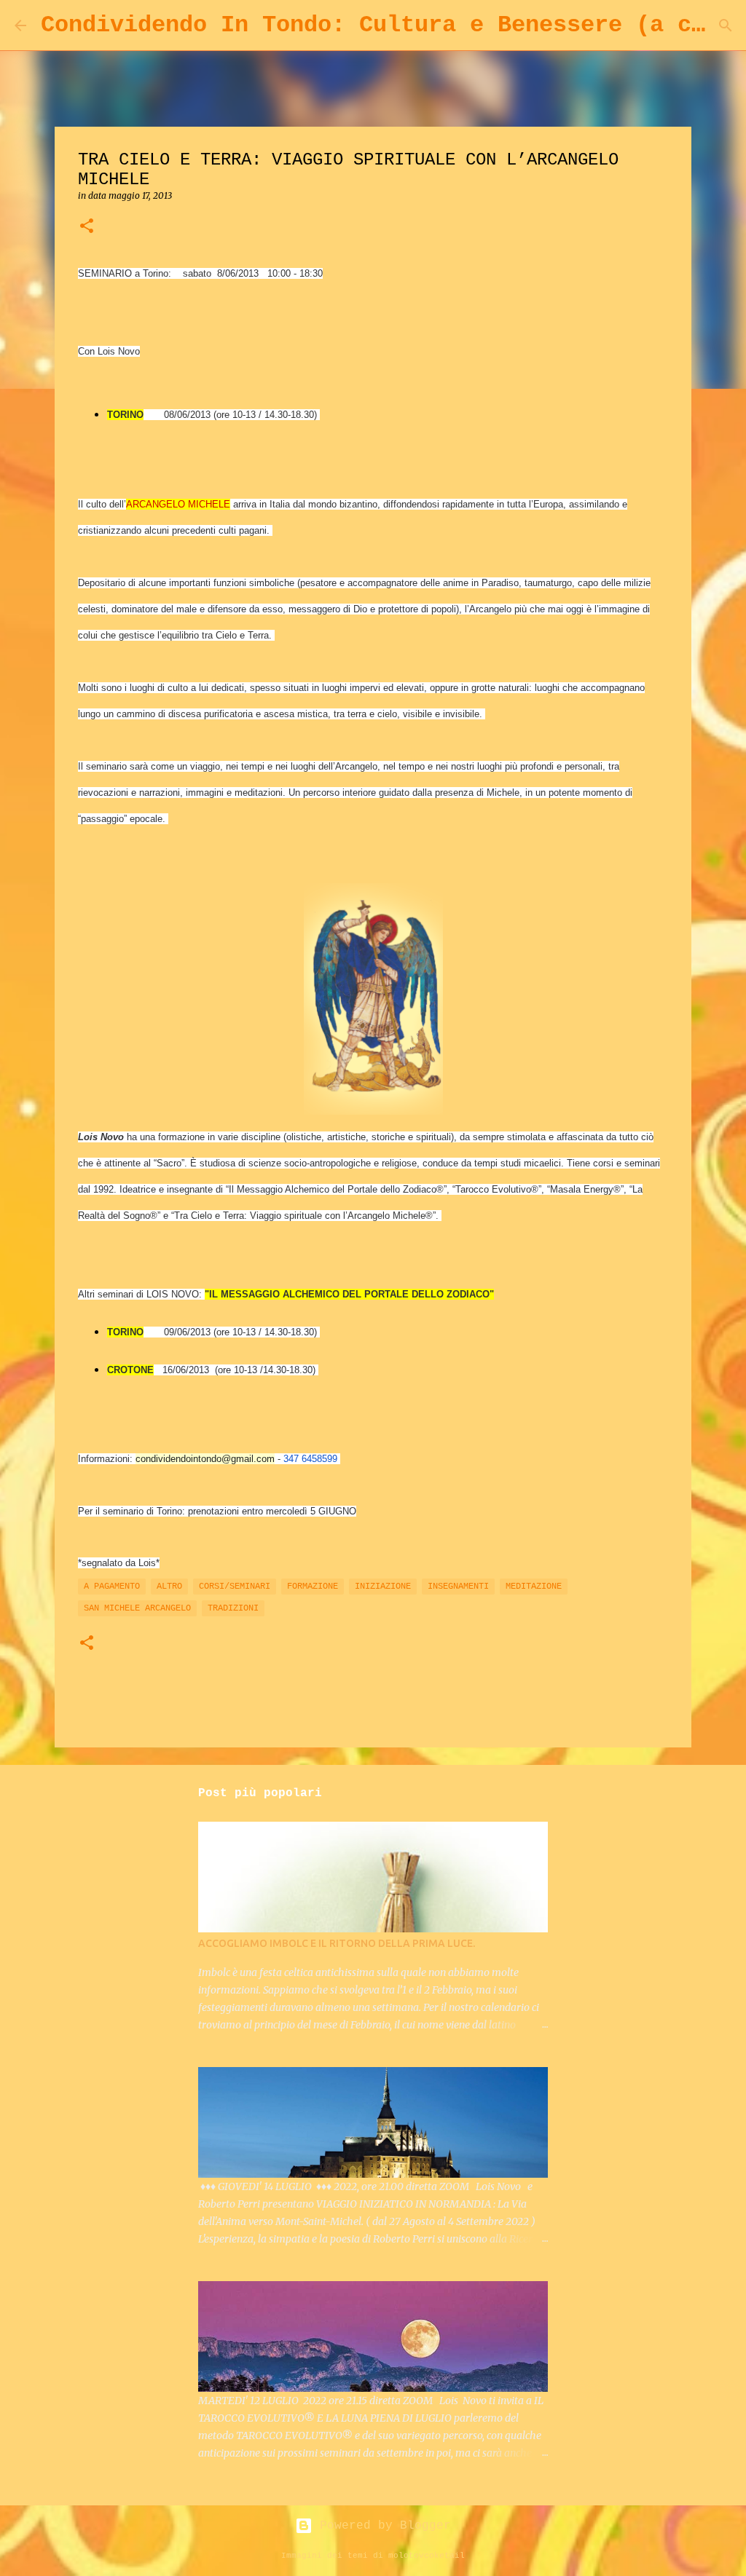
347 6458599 (310, 1459)
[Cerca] (726, 25)
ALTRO (169, 1587)
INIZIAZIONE (383, 1587)
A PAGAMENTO (112, 1587)
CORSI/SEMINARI (235, 1587)
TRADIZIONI (233, 1608)
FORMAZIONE (313, 1587)
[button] (87, 227)
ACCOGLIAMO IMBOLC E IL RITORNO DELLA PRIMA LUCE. (337, 1943)
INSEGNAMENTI (458, 1587)
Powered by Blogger (382, 2526)
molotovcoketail (427, 2556)
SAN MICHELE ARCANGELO (137, 1608)
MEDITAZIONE (534, 1587)
